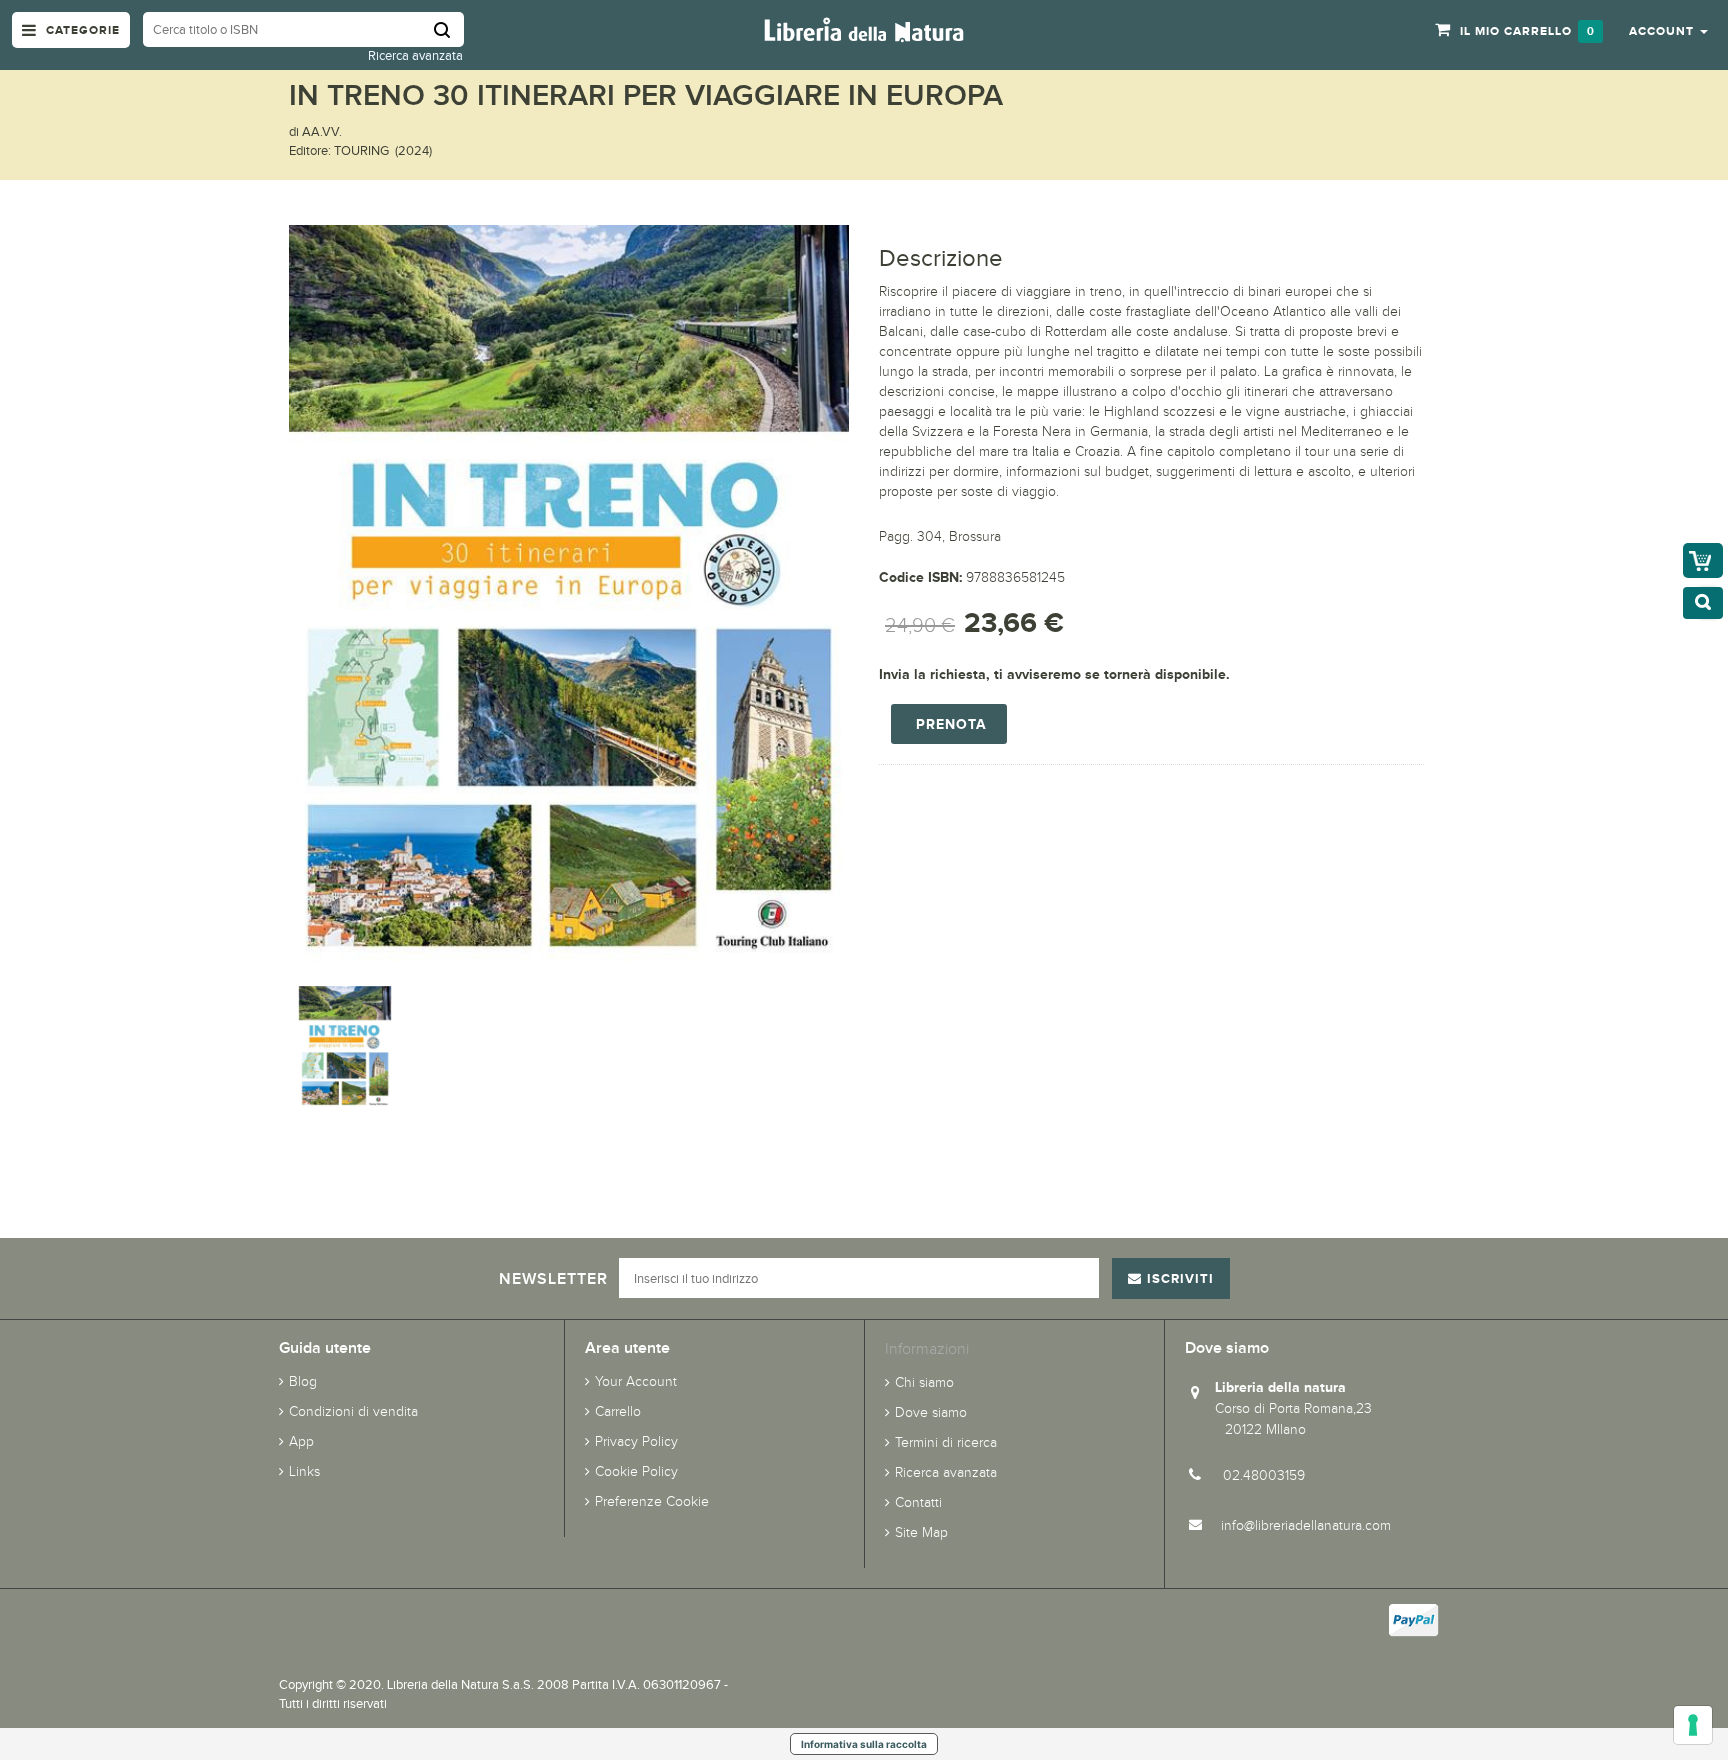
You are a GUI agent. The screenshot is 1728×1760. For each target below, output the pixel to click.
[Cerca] (449, 29)
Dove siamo (931, 1412)
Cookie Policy (636, 1471)
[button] (1668, 30)
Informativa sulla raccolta (864, 1744)
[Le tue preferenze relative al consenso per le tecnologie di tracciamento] (1693, 1725)
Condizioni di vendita (353, 1411)
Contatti (918, 1502)
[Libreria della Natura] (864, 28)
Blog (303, 1381)
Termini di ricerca (946, 1442)
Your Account (636, 1381)
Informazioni (927, 1348)
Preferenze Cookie (652, 1501)
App (301, 1441)
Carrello (618, 1411)
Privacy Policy (636, 1441)
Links (304, 1471)
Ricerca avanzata (415, 55)
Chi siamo (924, 1382)
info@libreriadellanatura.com (1306, 1525)
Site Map (921, 1532)
